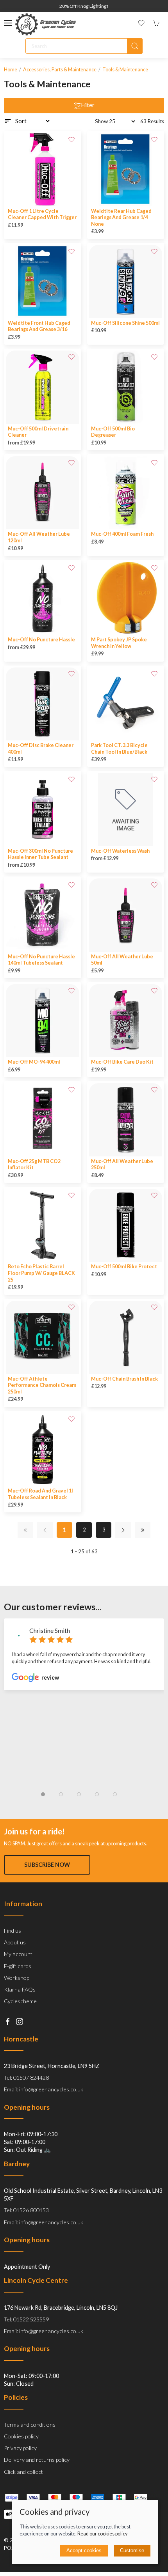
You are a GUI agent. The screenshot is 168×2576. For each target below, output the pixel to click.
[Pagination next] (123, 1530)
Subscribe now (47, 1865)
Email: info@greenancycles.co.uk (44, 2089)
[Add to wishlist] (71, 139)
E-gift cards (18, 1966)
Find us (13, 1931)
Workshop (17, 1978)
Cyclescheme (20, 2001)
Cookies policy (21, 2436)
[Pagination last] (143, 1530)
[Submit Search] (135, 46)
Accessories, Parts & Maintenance (60, 70)
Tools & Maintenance (125, 70)
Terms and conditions (30, 2425)
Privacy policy (20, 2448)
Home (11, 70)
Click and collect (23, 2472)
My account (18, 1954)
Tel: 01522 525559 (26, 2319)
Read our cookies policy (102, 2534)
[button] (8, 23)
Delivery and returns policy (37, 2460)
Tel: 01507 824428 (26, 2078)
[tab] (43, 1794)
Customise (132, 2550)
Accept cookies (84, 2550)
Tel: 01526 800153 (26, 2210)
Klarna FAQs (20, 1989)
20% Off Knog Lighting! (84, 6)
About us (15, 1942)
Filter (88, 105)
